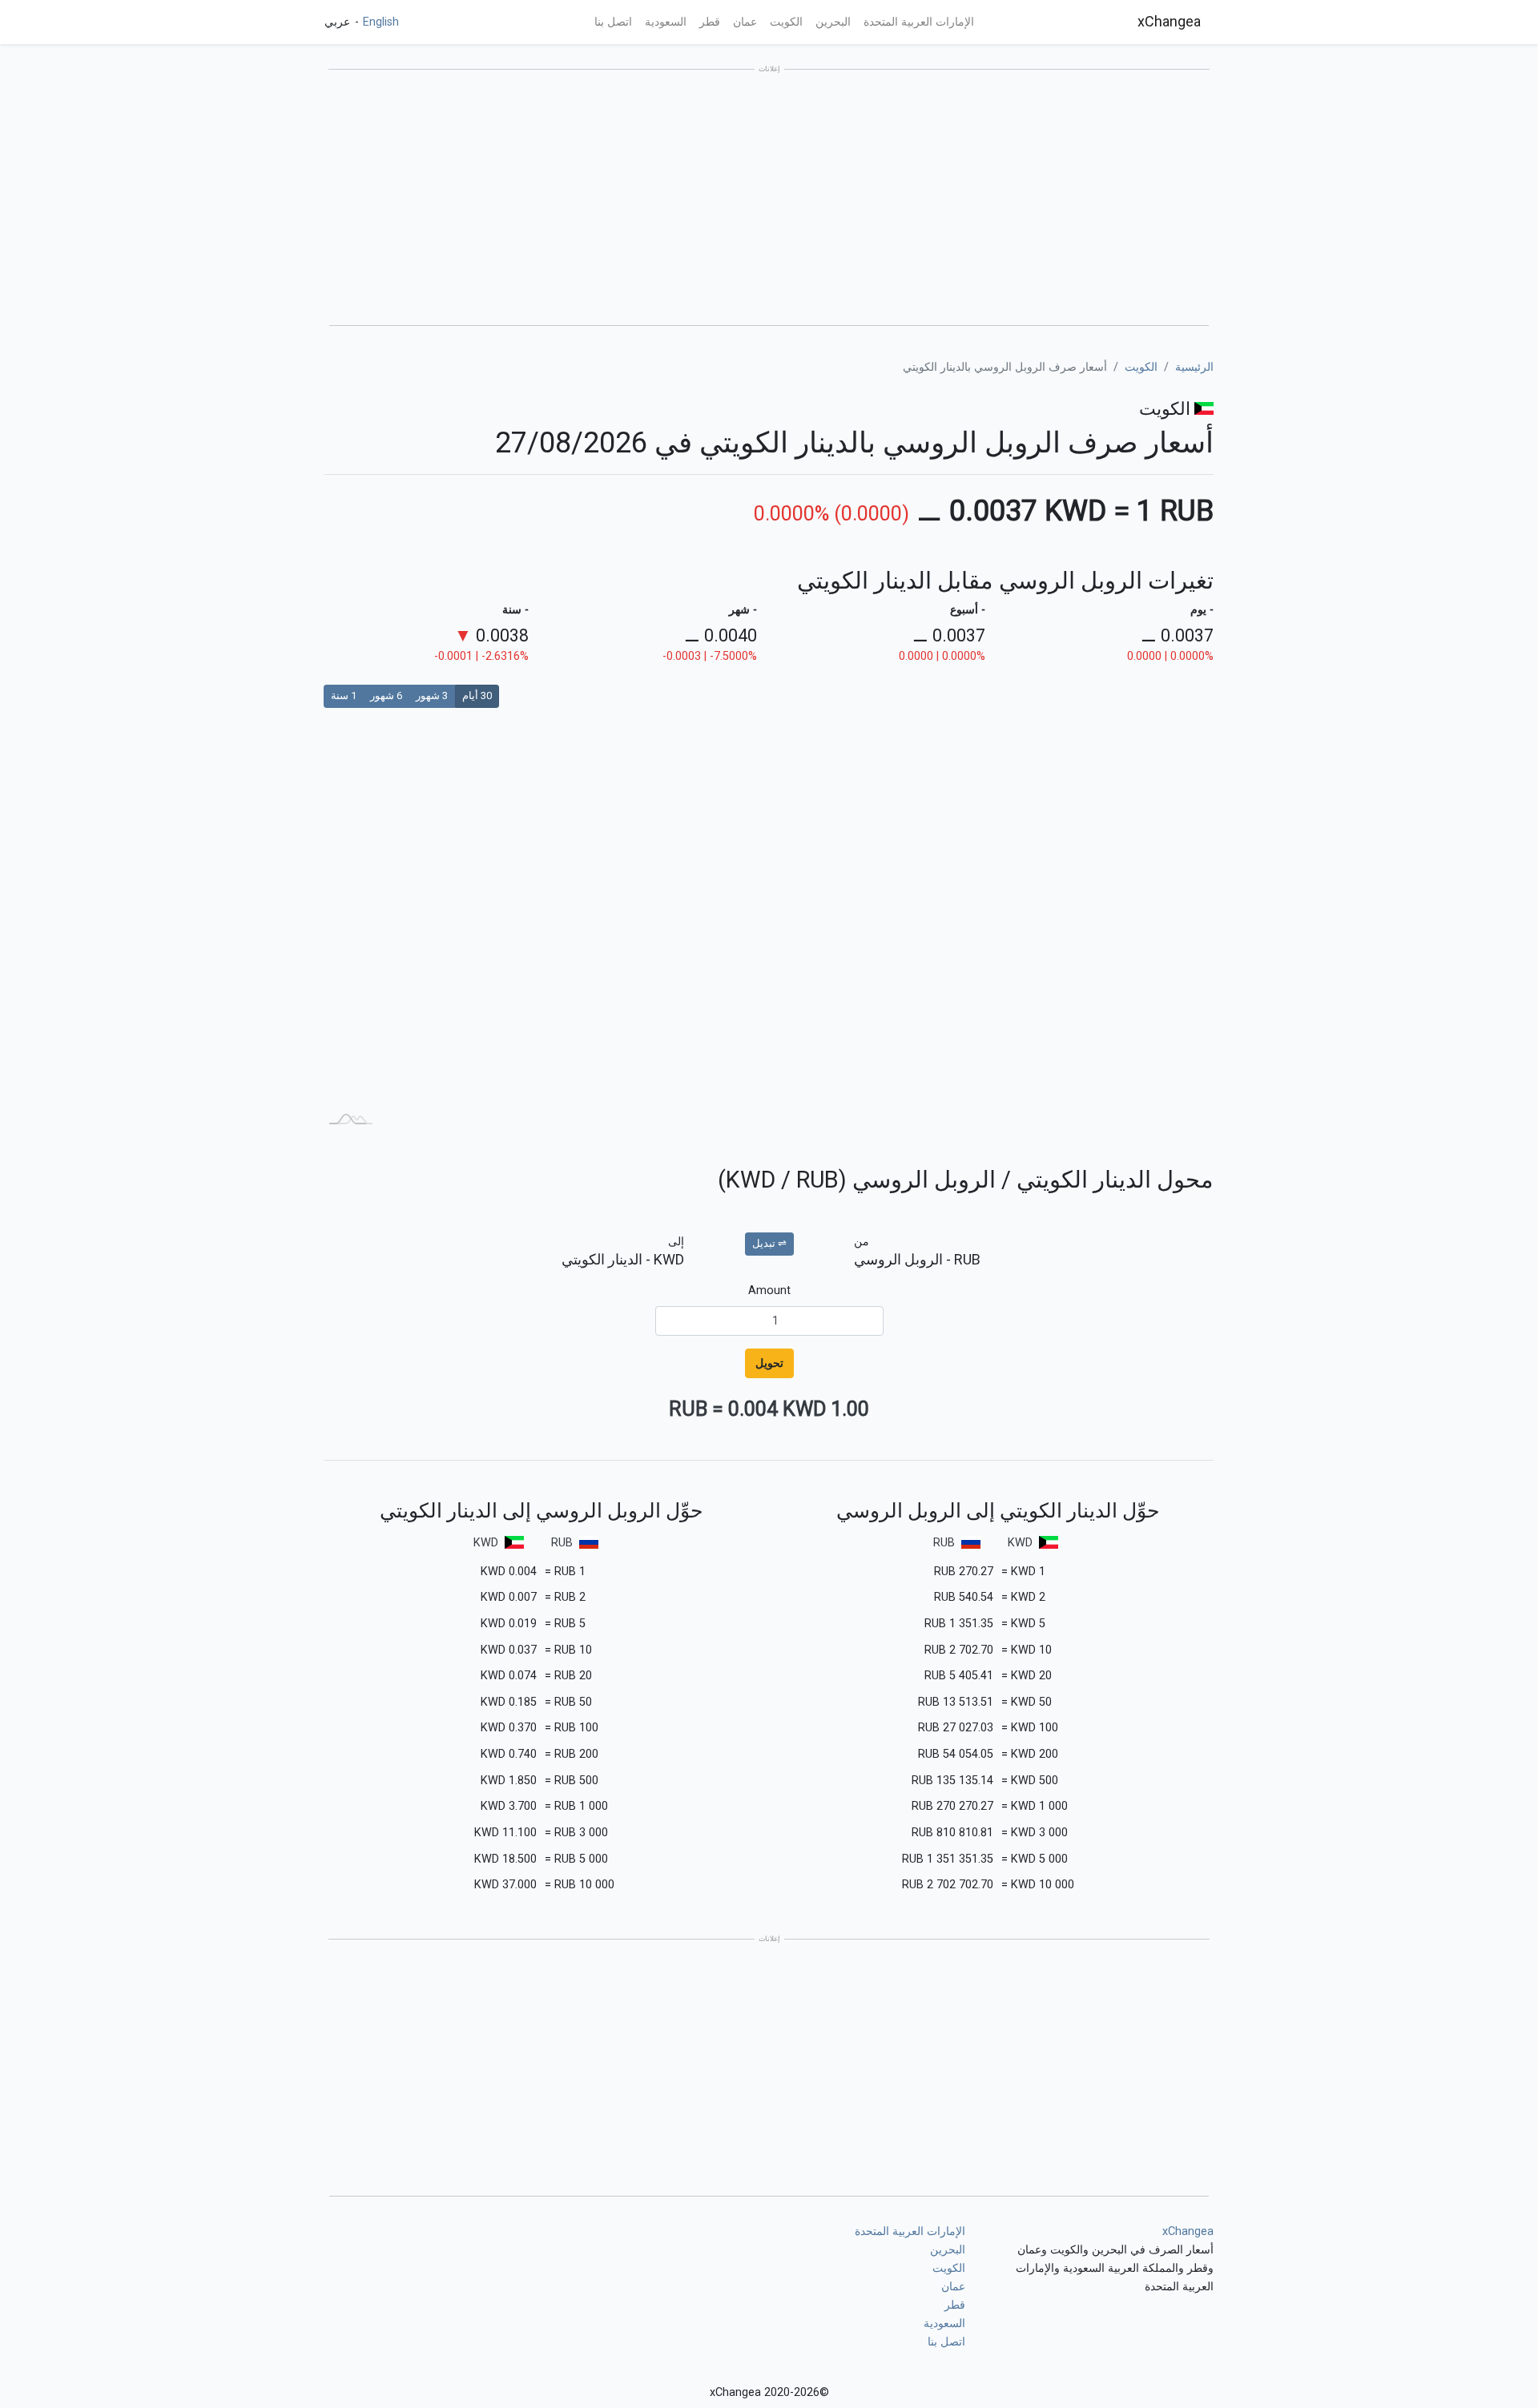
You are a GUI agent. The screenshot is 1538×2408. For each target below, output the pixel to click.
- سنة (515, 610)
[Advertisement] (769, 199)
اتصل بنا (613, 22)
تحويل (769, 1363)
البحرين (833, 22)
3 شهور (432, 695)
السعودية (666, 22)
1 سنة (344, 695)
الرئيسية (1194, 367)
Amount (769, 1290)
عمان (745, 22)
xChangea (1169, 21)
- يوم (1202, 610)
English (379, 22)
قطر (710, 22)
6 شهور (386, 695)
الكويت (786, 22)
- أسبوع (968, 610)
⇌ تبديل (769, 1243)
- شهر (743, 610)
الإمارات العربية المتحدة (919, 22)
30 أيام (477, 695)
